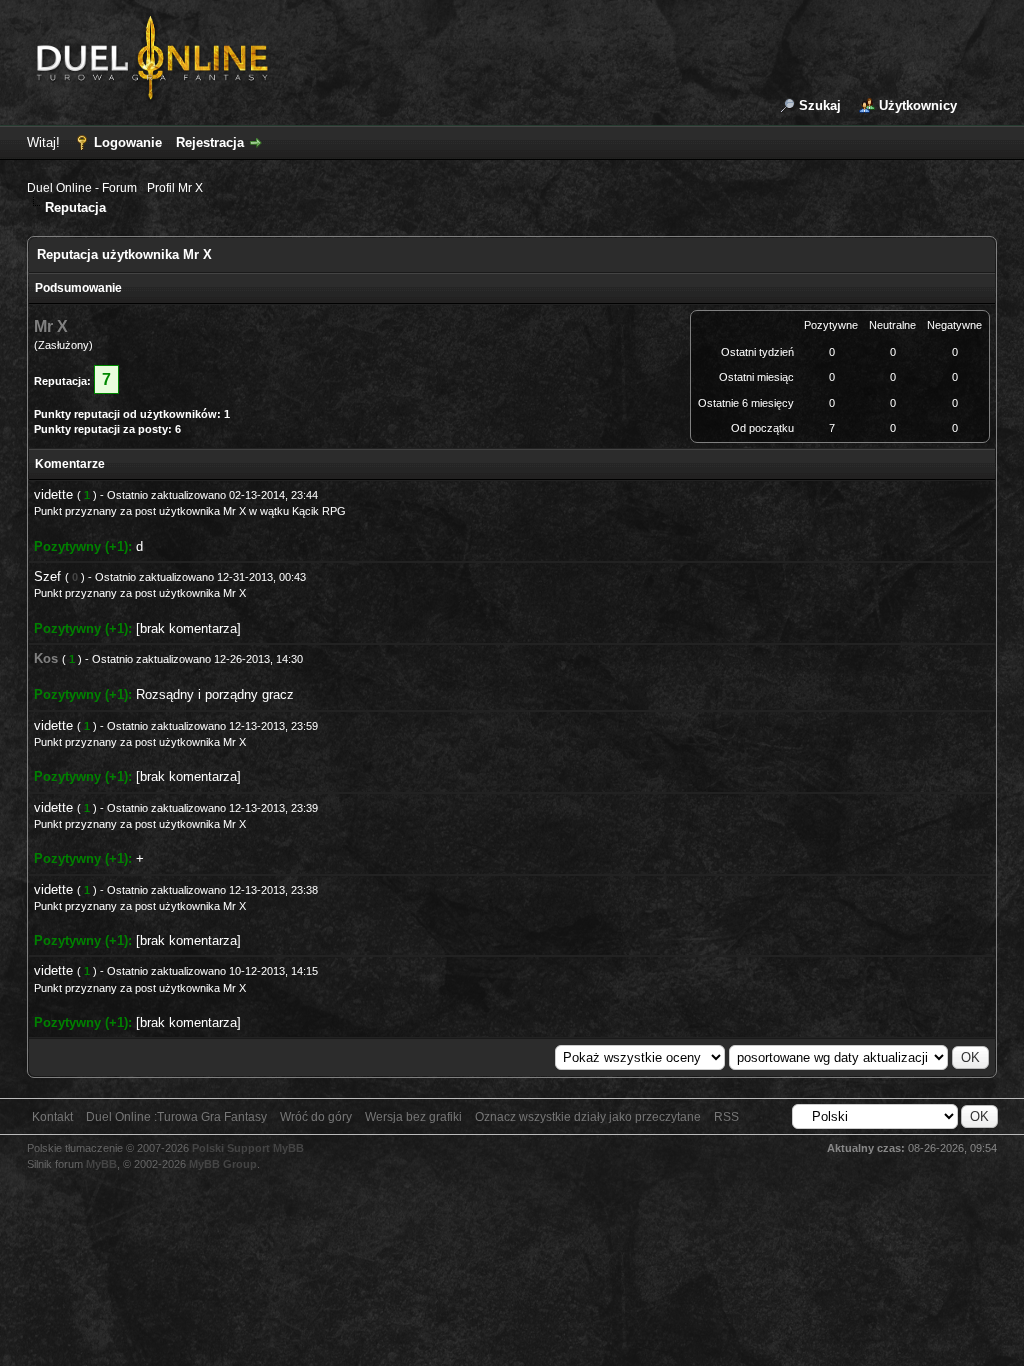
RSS (726, 1117)
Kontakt (52, 1117)
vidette (53, 494)
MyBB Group (223, 1164)
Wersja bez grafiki (413, 1117)
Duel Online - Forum (82, 188)
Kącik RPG (319, 511)
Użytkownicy (918, 105)
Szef (47, 576)
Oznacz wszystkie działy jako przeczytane (588, 1117)
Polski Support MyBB (248, 1148)
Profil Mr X (175, 188)
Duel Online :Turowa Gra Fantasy (176, 1117)
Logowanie (128, 142)
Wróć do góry (316, 1117)
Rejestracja (210, 142)
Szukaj (820, 105)
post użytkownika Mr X (190, 511)
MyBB (101, 1164)
